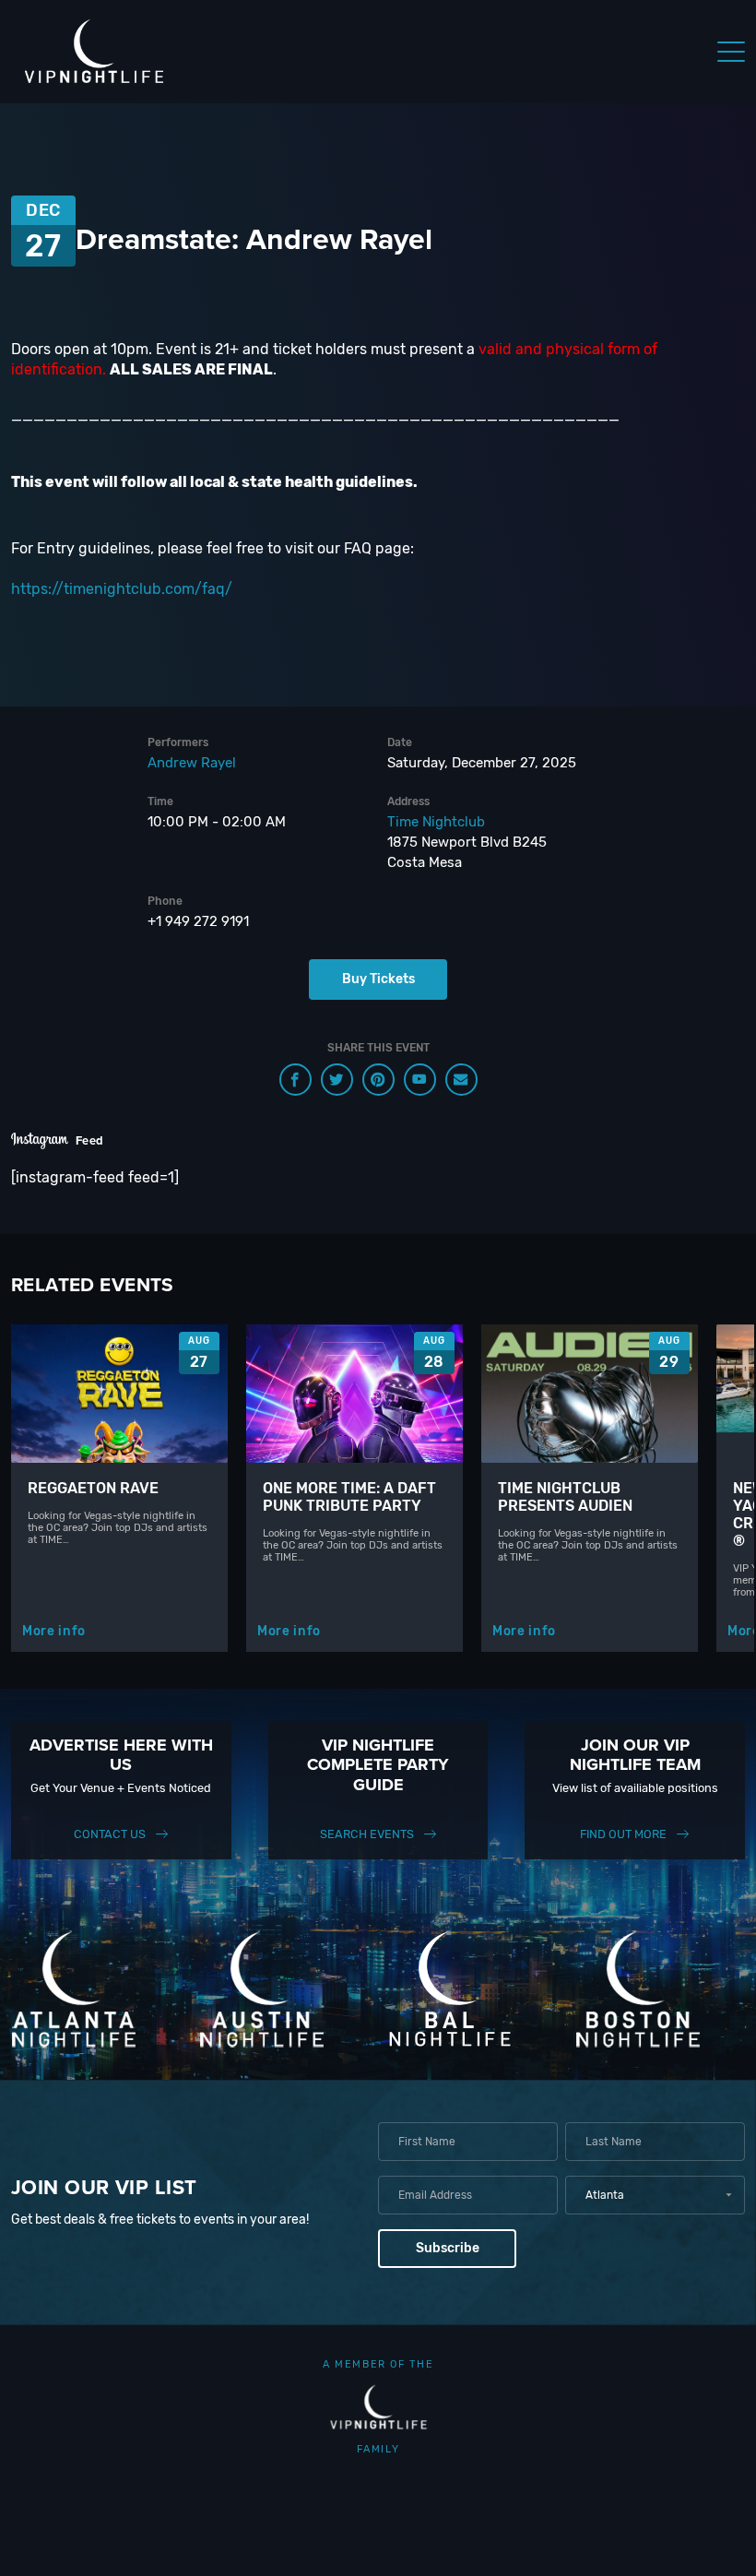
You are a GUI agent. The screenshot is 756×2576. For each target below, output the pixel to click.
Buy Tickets (378, 979)
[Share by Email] (461, 1080)
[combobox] (655, 2195)
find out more (623, 1834)
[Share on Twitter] (337, 1080)
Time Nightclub (436, 822)
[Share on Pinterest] (378, 1080)
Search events (367, 1834)
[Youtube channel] (420, 1080)
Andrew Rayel (192, 763)
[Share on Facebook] (295, 1080)
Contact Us (110, 1834)
